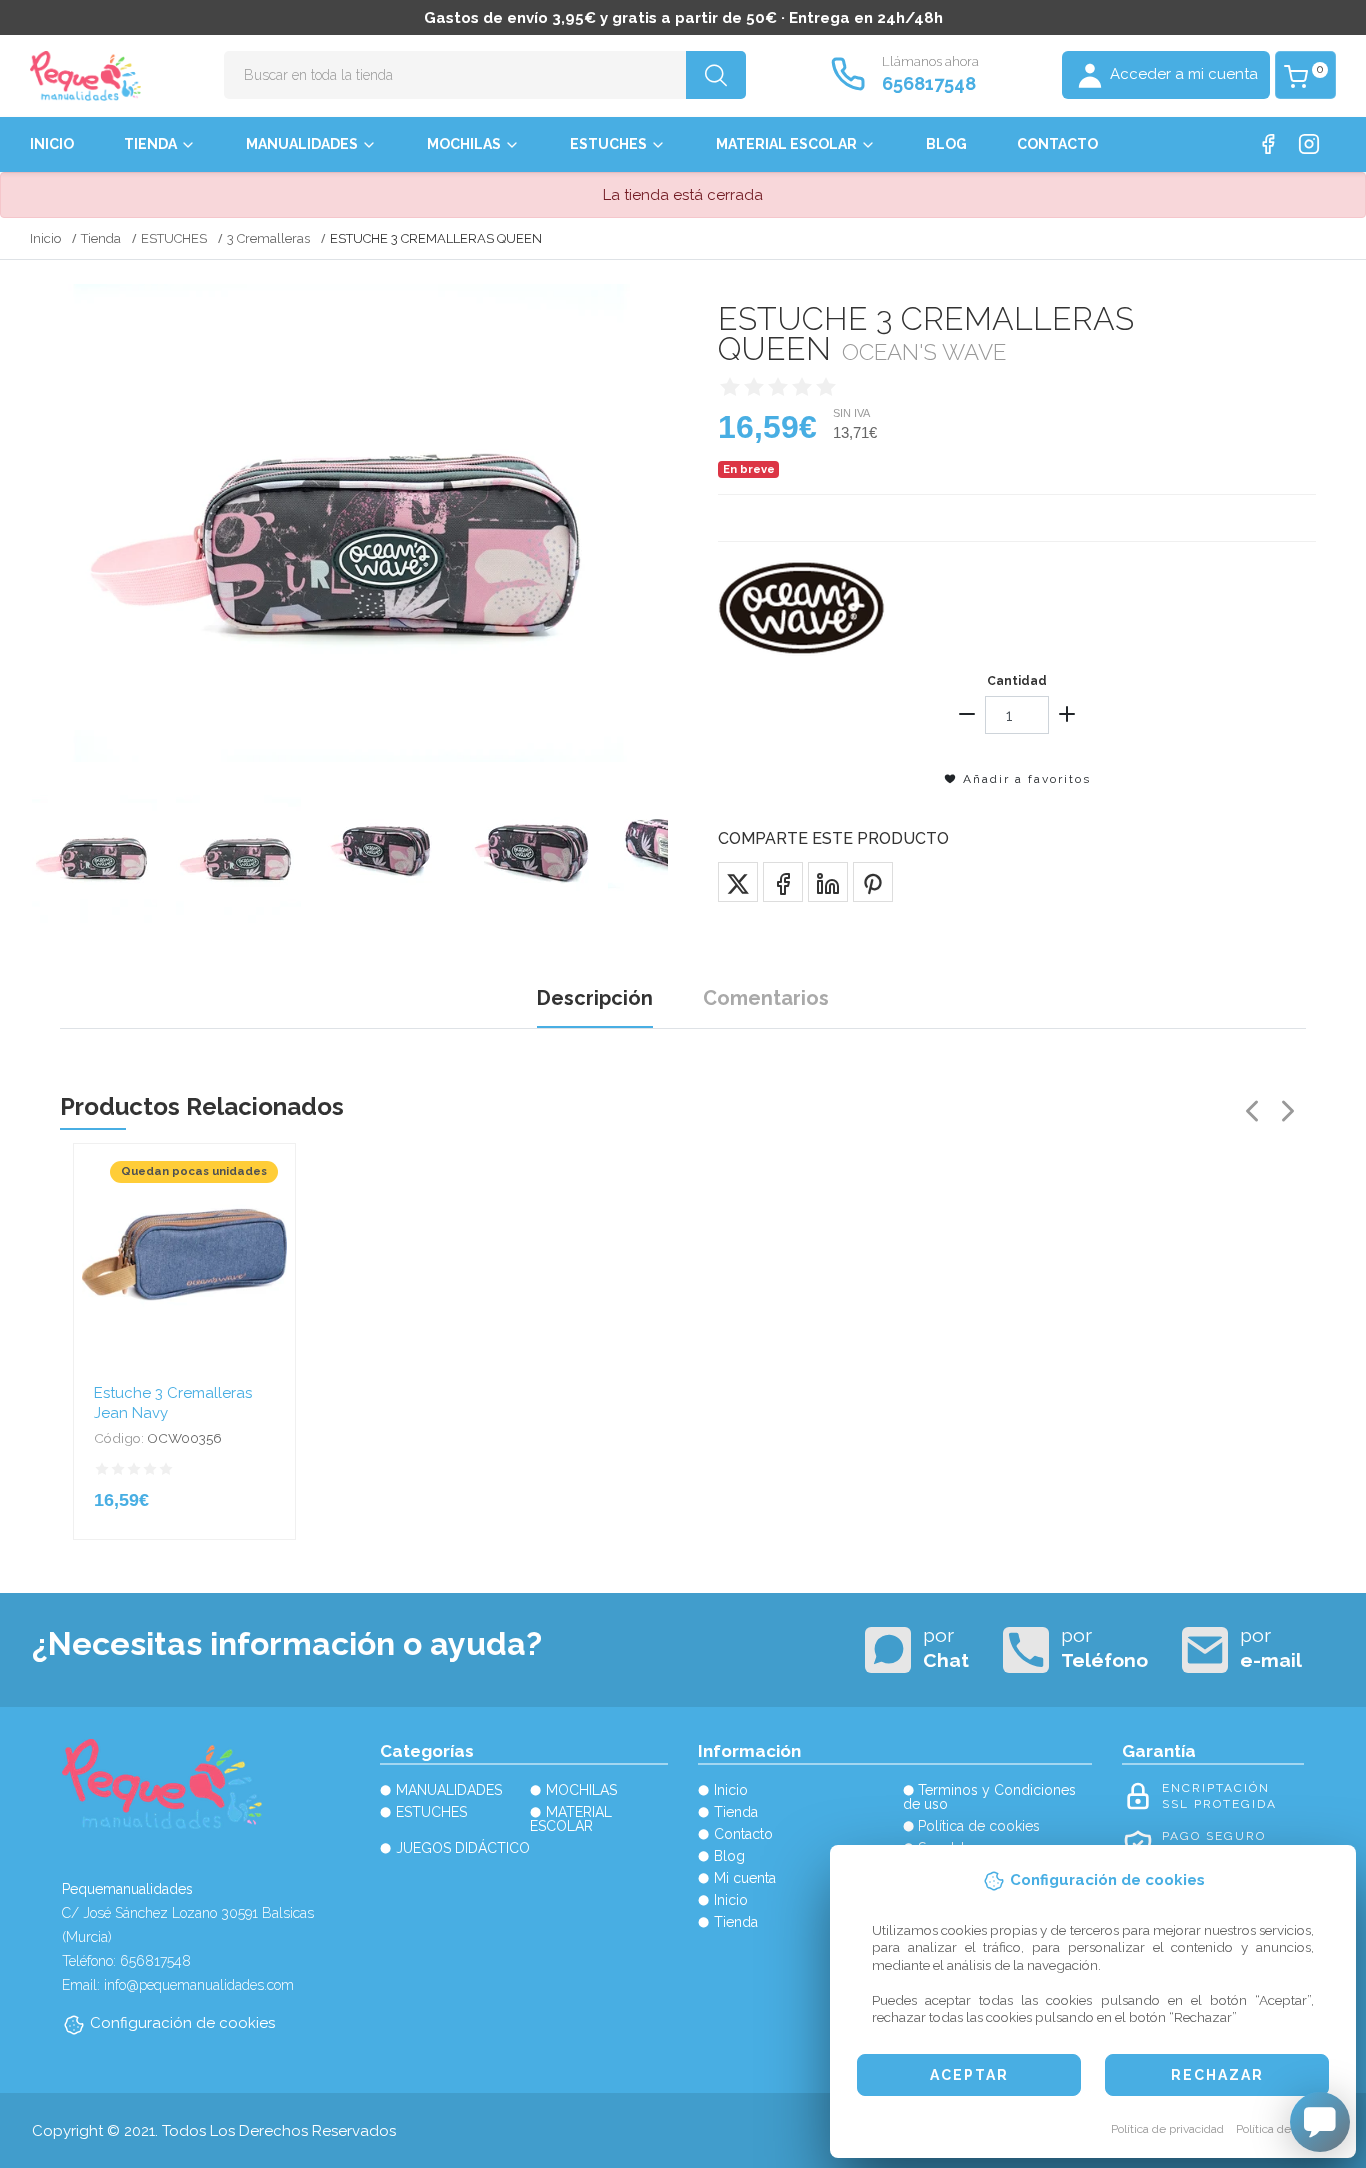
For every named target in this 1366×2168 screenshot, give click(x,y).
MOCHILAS (464, 144)
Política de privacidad (1167, 2129)
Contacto (1057, 144)
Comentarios (766, 998)
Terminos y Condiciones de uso (990, 1797)
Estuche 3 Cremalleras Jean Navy (173, 1403)
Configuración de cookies (182, 2023)
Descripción (595, 998)
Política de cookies (1285, 2129)
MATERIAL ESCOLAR (786, 144)
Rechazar (1217, 2075)
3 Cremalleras (268, 238)
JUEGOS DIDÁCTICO (463, 1848)
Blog (946, 144)
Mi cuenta (745, 1878)
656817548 (929, 83)
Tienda (150, 144)
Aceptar (969, 2075)
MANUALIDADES (302, 144)
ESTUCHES (608, 144)
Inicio (52, 144)
